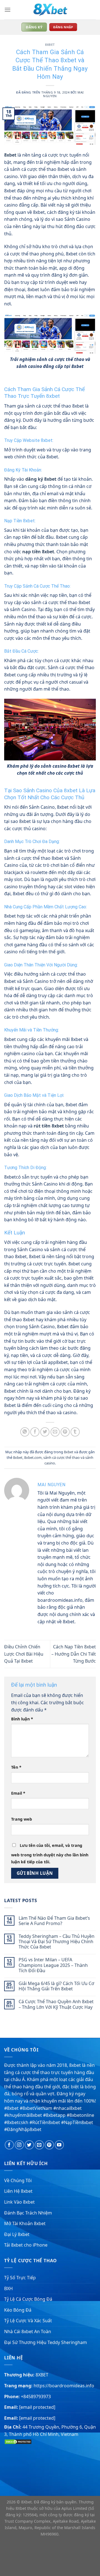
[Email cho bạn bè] (55, 1432)
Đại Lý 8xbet (17, 2234)
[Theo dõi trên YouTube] (59, 2145)
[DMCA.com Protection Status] (18, 2441)
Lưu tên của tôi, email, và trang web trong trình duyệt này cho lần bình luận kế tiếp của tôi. (50, 1854)
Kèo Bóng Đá (18, 2310)
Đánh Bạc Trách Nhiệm (28, 2213)
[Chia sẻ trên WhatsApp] (25, 1432)
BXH (8, 2288)
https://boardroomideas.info (64, 2386)
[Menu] (7, 10)
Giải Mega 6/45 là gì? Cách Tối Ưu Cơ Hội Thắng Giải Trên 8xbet (56, 1986)
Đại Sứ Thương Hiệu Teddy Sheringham (46, 2342)
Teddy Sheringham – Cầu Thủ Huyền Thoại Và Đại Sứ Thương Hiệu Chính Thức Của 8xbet (57, 1942)
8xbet (50, 45)
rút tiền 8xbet (49, 1126)
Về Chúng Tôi (18, 2180)
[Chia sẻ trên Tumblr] (75, 1432)
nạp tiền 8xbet (38, 552)
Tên (16, 1767)
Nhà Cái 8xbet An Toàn (28, 2331)
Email (18, 1793)
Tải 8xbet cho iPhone (26, 2245)
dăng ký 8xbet (41, 479)
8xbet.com (33, 1457)
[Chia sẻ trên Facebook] (35, 1432)
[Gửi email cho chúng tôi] (39, 2145)
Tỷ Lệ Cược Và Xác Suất (28, 2321)
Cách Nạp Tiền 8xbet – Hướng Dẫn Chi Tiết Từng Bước (74, 1654)
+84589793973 (36, 2397)
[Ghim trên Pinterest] (65, 1432)
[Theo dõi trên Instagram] (19, 2145)
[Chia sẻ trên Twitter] (45, 1432)
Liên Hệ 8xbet (18, 2191)
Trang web (22, 1819)
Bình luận (22, 1719)
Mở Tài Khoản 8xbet (25, 2223)
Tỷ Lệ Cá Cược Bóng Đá (28, 2299)
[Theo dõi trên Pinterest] (49, 2145)
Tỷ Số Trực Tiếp (20, 2278)
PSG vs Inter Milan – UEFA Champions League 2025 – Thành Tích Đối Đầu (53, 1965)
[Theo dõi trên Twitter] (29, 2145)
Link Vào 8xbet (19, 2202)
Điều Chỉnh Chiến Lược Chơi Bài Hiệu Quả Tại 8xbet (24, 1654)
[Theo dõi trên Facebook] (9, 2145)
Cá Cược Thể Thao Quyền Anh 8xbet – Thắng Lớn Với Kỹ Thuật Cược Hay (56, 2004)
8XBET (42, 2375)
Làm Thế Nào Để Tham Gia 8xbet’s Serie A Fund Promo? (54, 1921)
